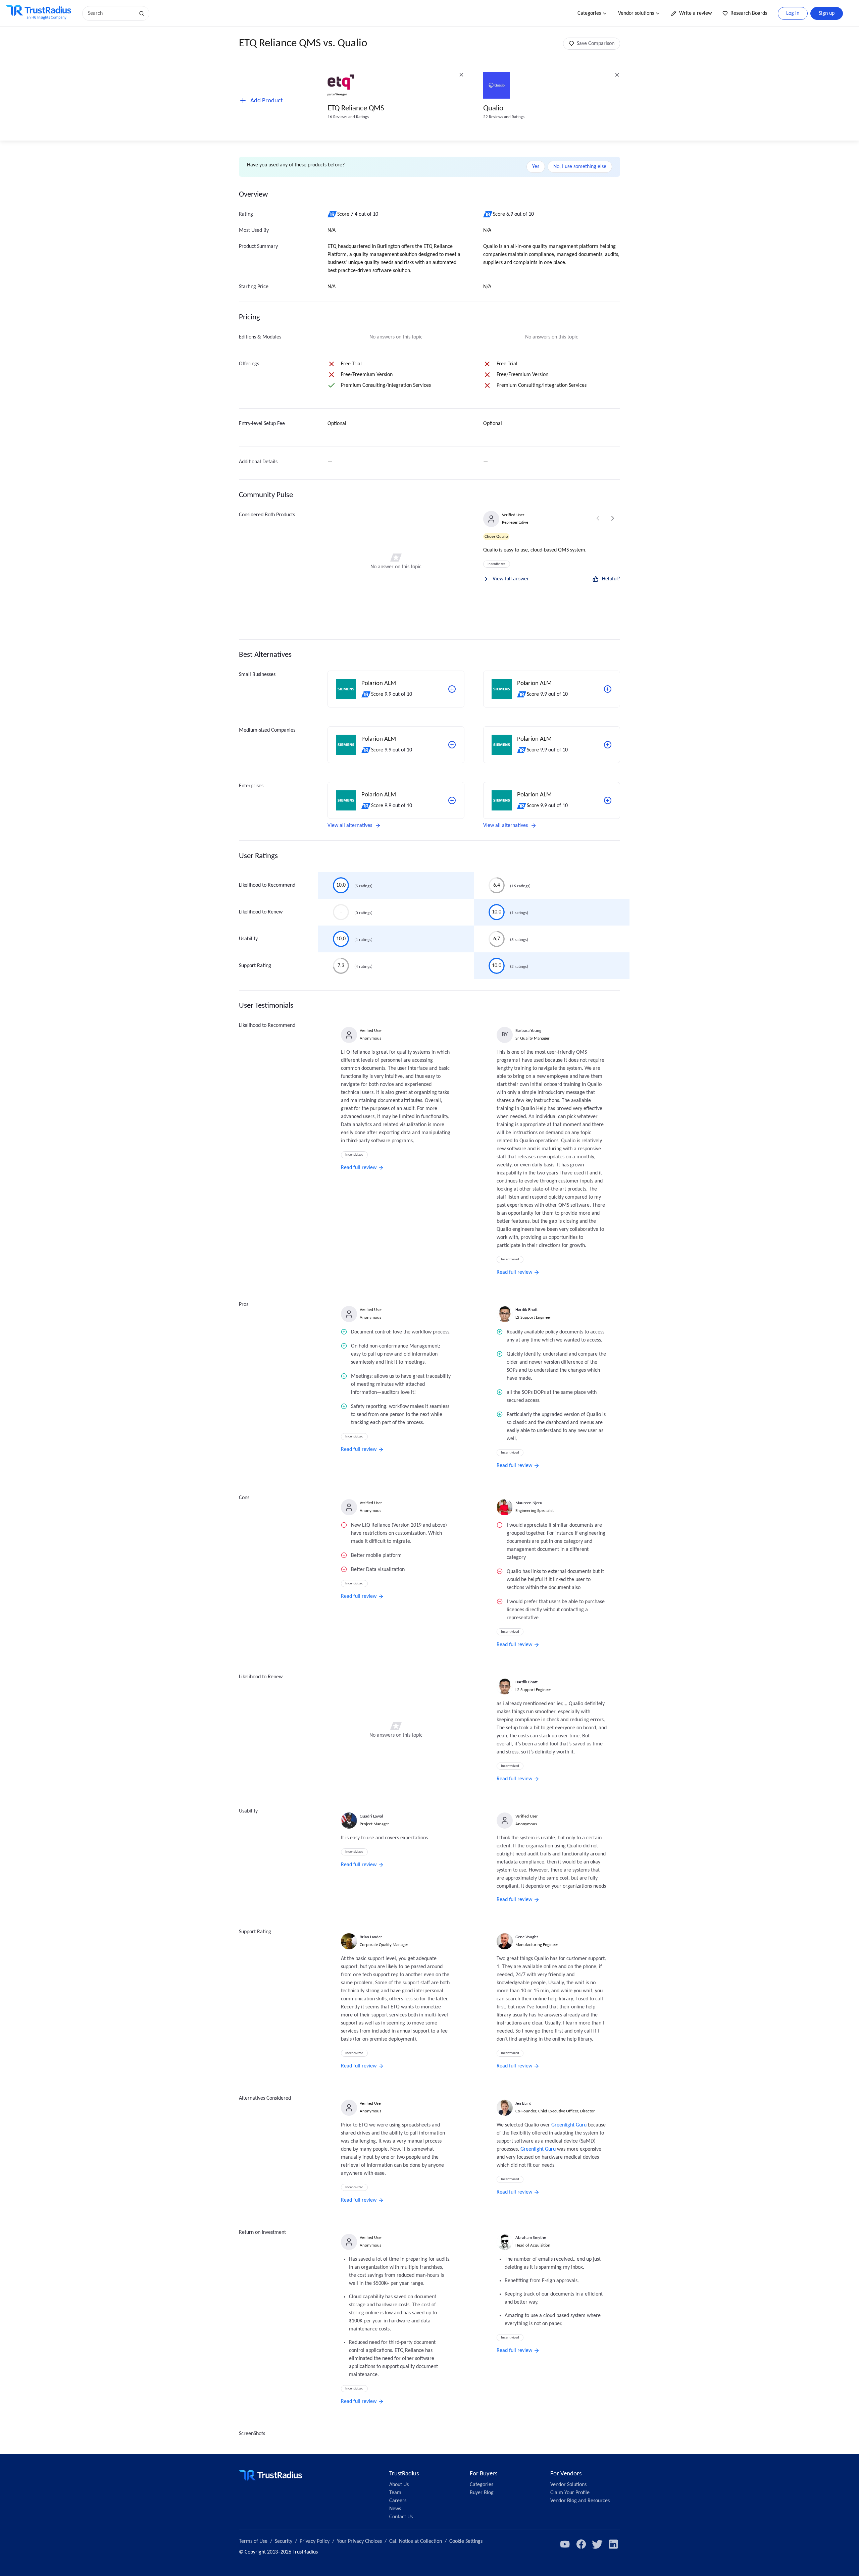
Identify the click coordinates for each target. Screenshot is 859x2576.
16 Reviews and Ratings (348, 117)
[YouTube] (565, 2544)
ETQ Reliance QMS (356, 109)
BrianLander (371, 1937)
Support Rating (255, 966)
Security (284, 2541)
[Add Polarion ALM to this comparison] (452, 689)
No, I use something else (580, 167)
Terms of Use (253, 2541)
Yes (536, 167)
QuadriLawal (371, 1816)
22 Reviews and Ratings (504, 117)
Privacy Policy (315, 2541)
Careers (398, 2501)
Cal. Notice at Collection (416, 2541)
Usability (248, 939)
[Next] (613, 518)
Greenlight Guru (569, 2125)
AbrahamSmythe (531, 2238)
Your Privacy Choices (359, 2541)
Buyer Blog (482, 2493)
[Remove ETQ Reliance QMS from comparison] (461, 75)
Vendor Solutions (568, 2485)
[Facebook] (581, 2544)
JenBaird (523, 2104)
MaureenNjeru (529, 1503)
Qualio (493, 109)
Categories (589, 13)
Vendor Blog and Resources (580, 2501)
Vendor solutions (636, 13)
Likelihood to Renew (261, 912)
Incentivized (497, 564)
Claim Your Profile (570, 2493)
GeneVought (527, 1937)
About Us (399, 2485)
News (395, 2509)
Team (395, 2493)
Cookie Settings (466, 2541)
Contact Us (401, 2517)
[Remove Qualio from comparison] (617, 75)
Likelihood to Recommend (267, 885)
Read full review (359, 1168)
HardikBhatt (526, 1310)
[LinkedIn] (613, 2544)
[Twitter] (597, 2544)
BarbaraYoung (528, 1031)
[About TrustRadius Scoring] (332, 214)
